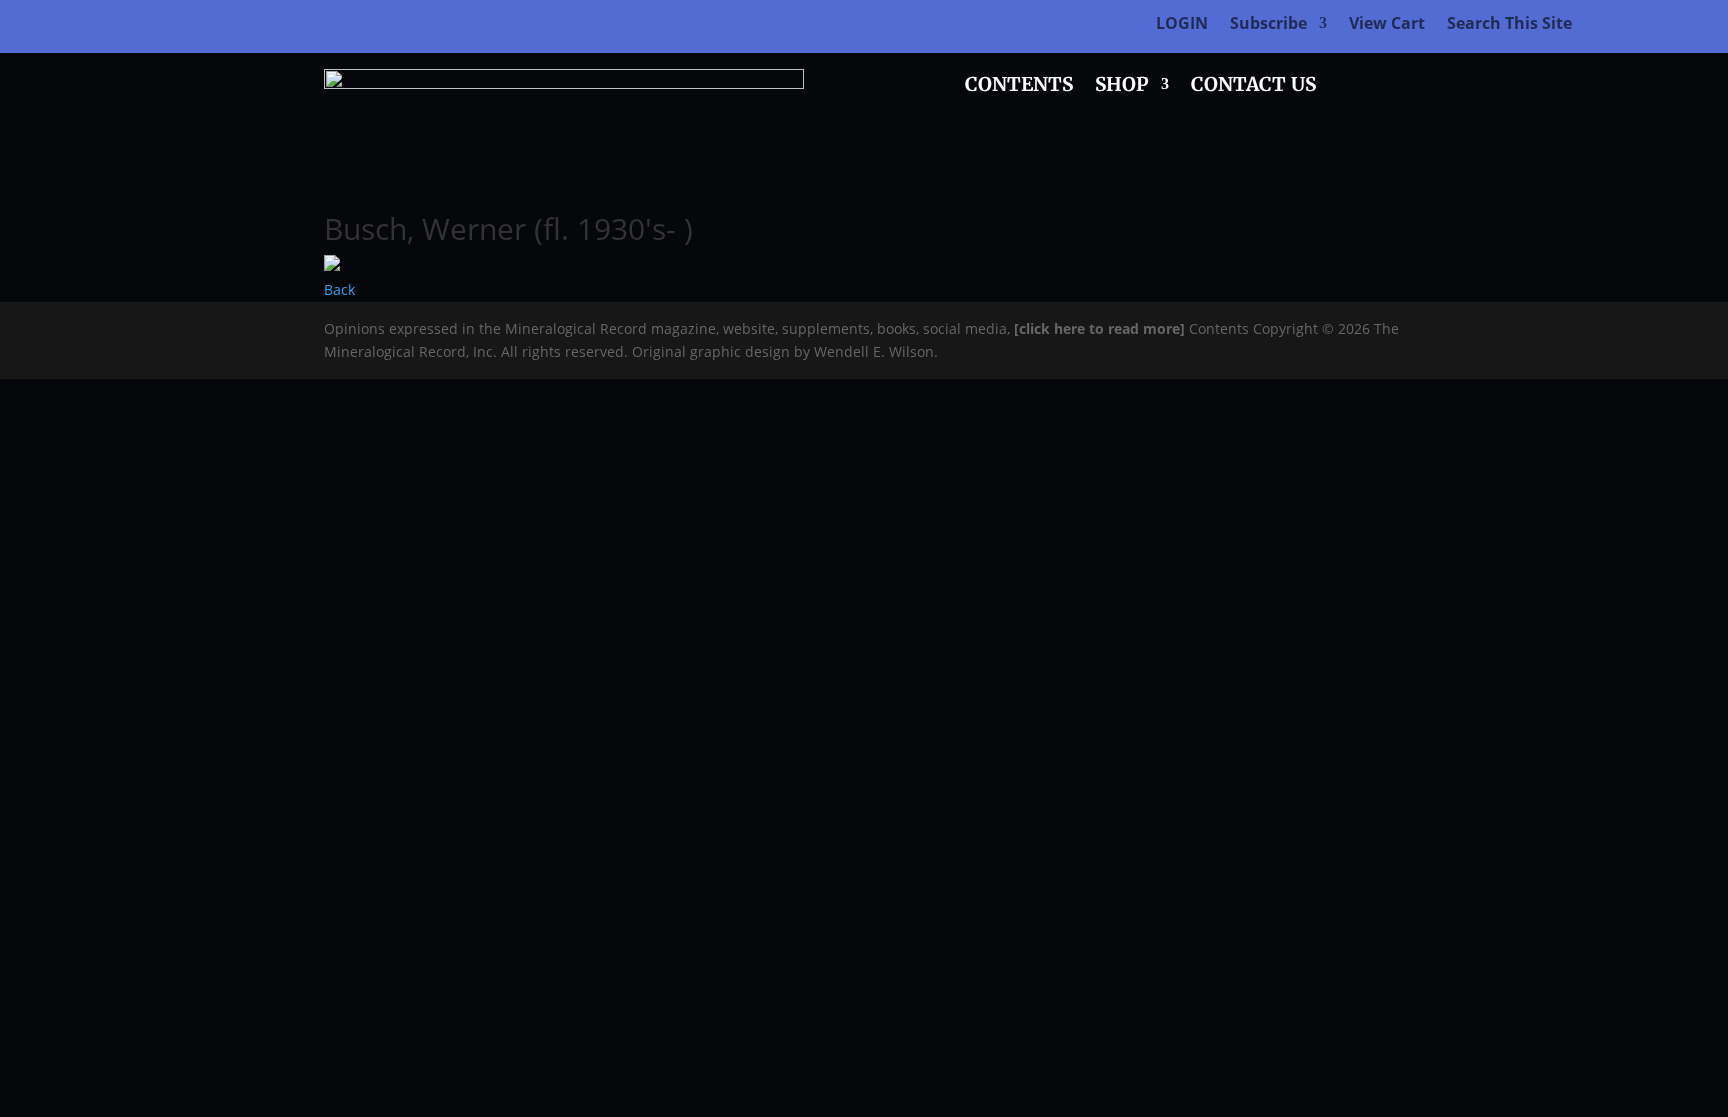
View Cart (1387, 25)
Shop (1122, 86)
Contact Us (1253, 86)
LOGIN (1182, 25)
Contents (1019, 86)
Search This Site (1509, 25)
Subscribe (1268, 25)
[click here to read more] (1101, 328)
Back (339, 289)
